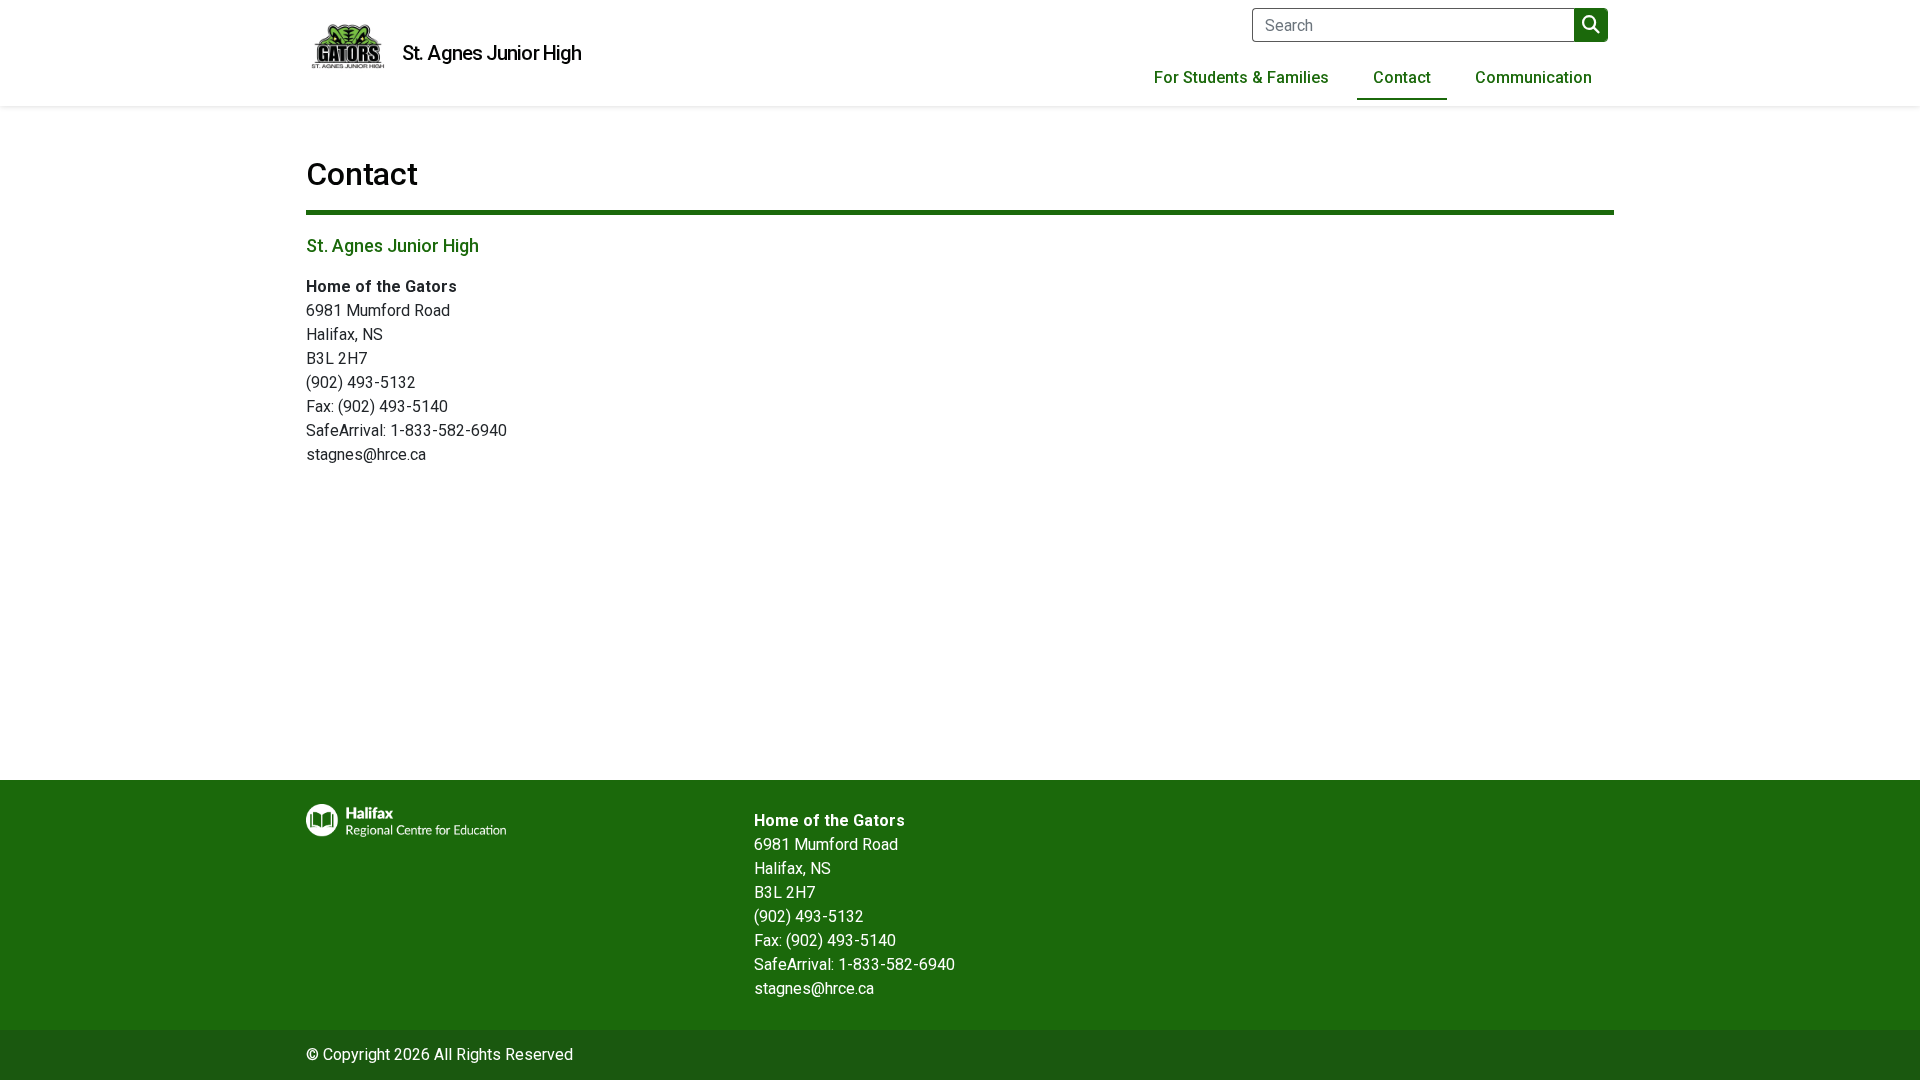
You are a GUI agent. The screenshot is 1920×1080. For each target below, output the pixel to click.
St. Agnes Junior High (491, 53)
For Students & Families (1241, 77)
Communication (1533, 77)
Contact (1402, 77)
